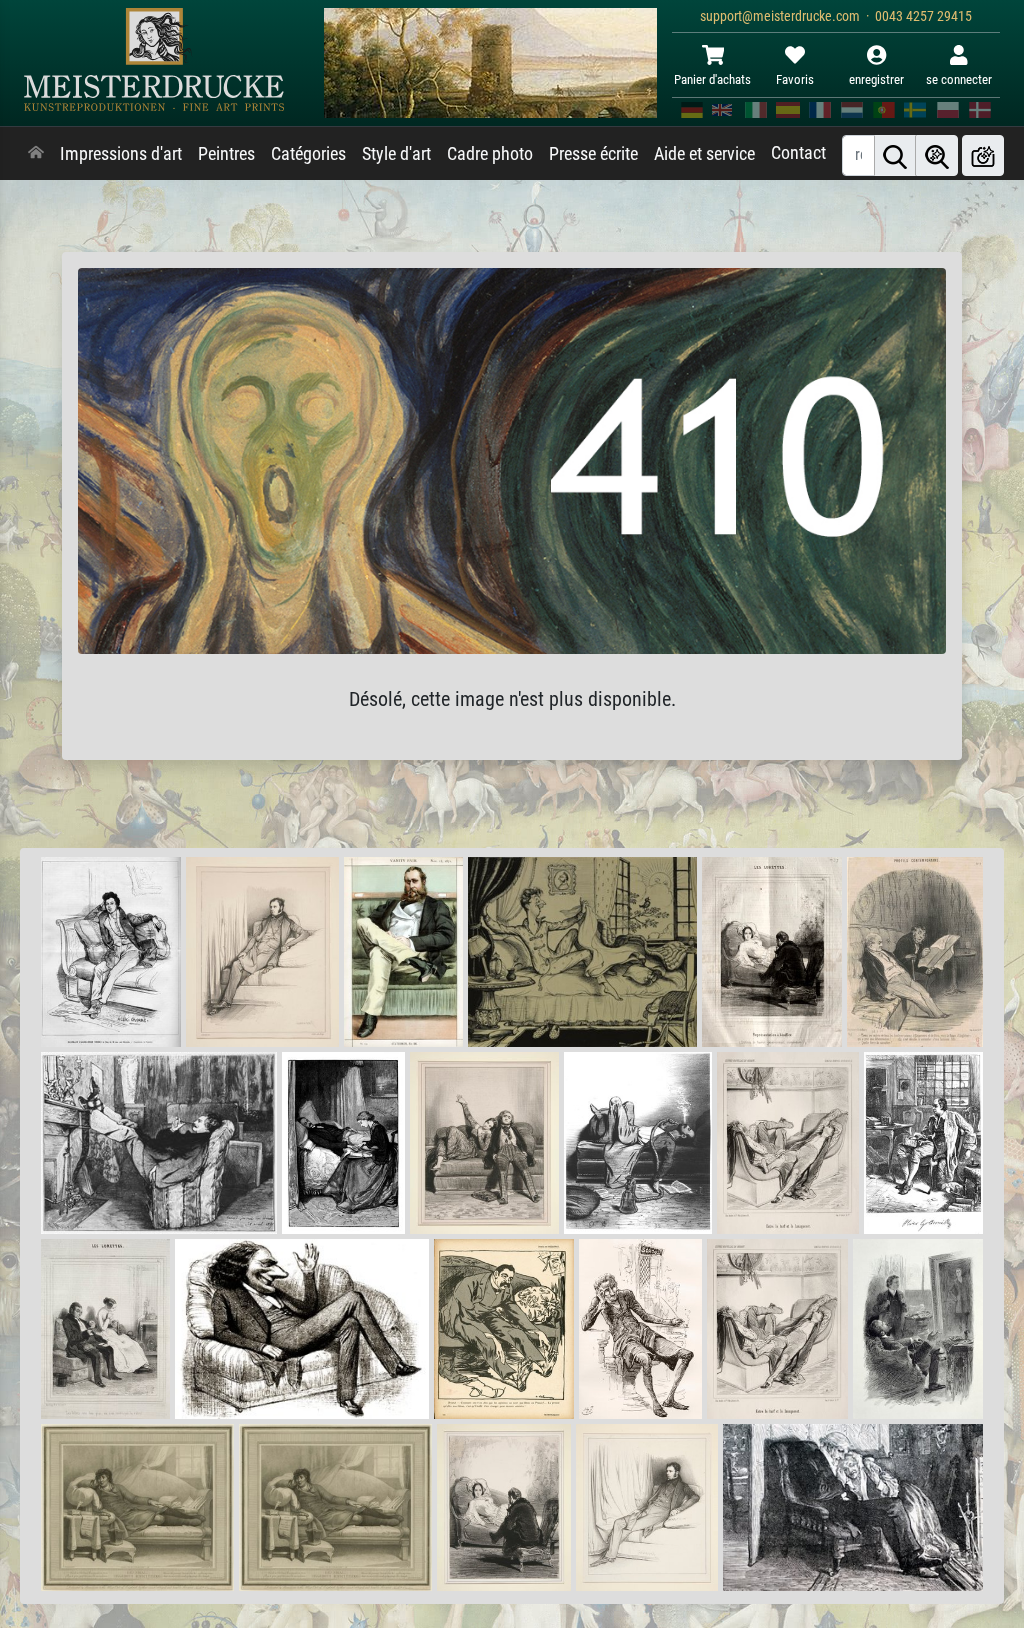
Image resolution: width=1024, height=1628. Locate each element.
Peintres (226, 154)
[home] (36, 154)
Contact (798, 153)
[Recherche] (895, 155)
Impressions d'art (121, 154)
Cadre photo (490, 154)
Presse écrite (593, 154)
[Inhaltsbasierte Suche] (937, 155)
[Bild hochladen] (983, 155)
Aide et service (704, 154)
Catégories (308, 154)
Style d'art (396, 154)
